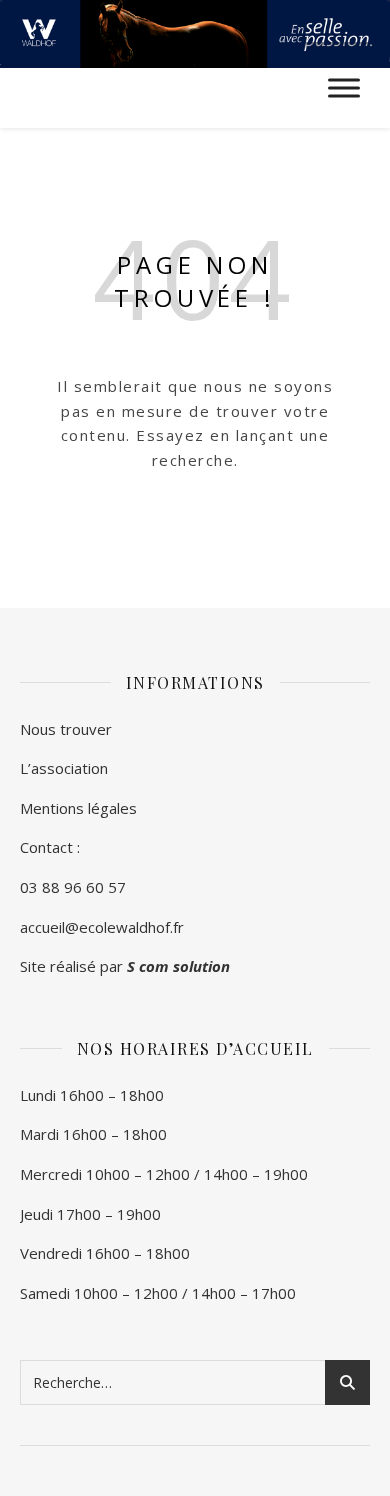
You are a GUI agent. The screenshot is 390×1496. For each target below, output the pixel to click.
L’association (64, 768)
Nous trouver (66, 729)
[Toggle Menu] (344, 88)
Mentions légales (78, 808)
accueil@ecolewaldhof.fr (102, 927)
